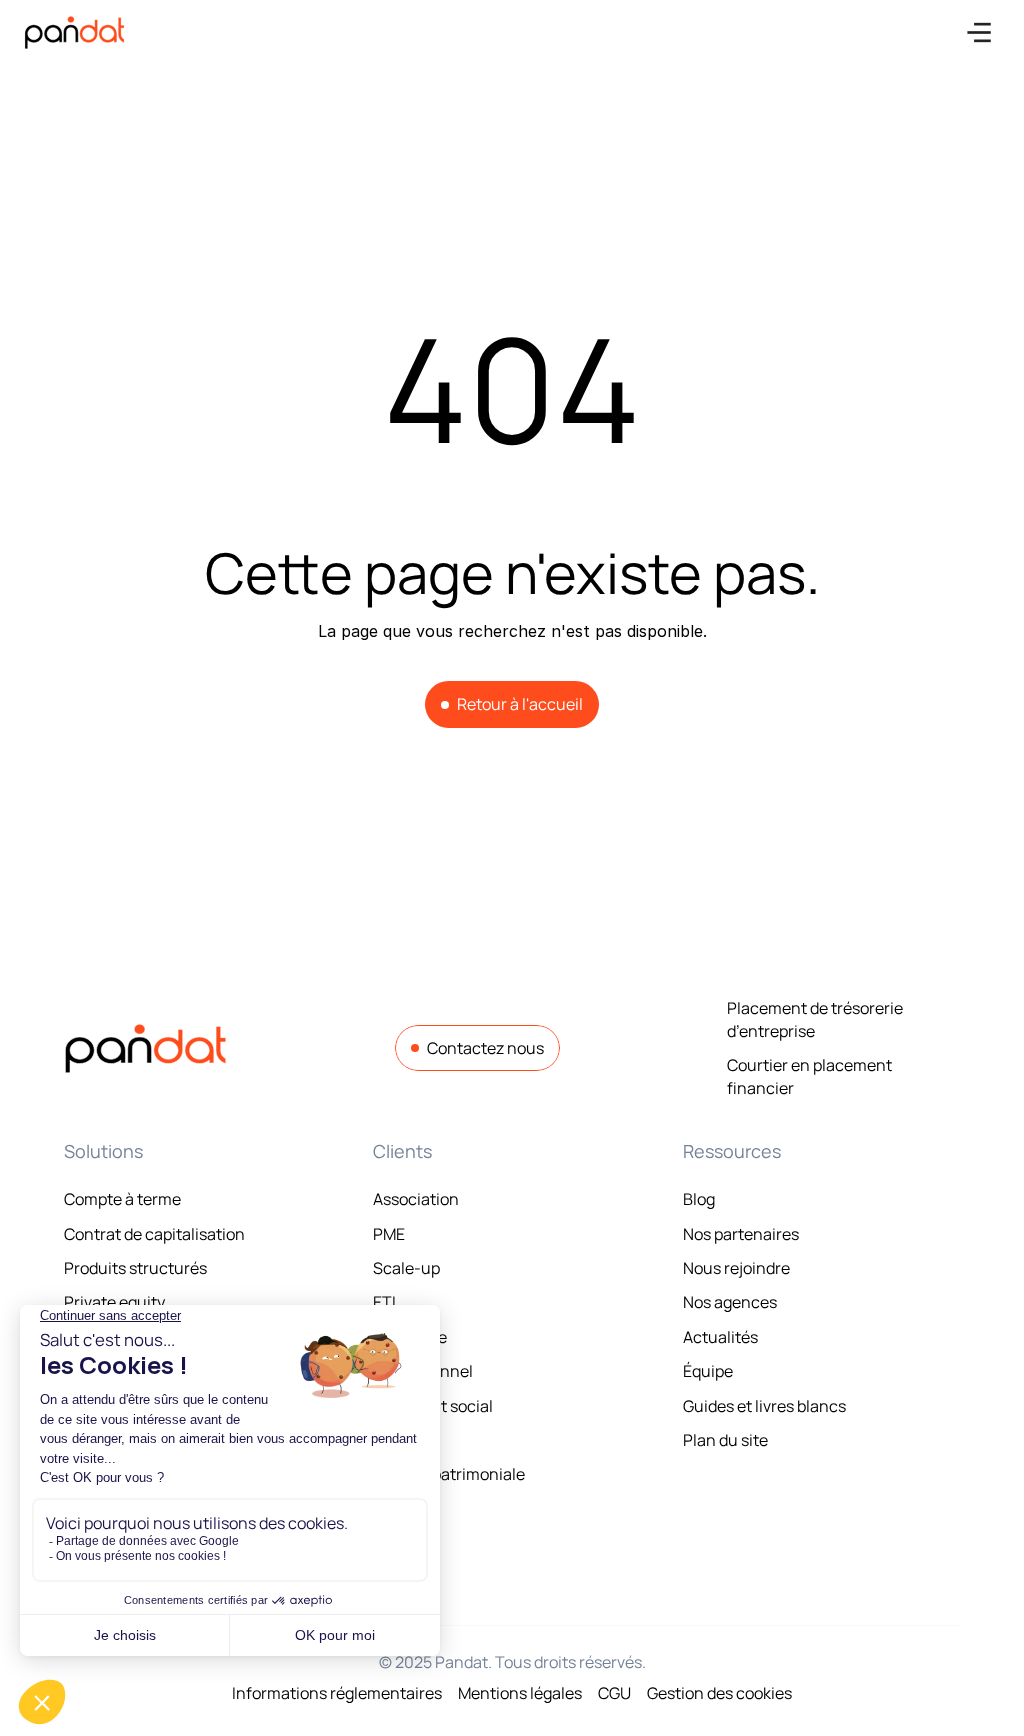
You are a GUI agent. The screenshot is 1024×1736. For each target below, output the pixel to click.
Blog (699, 1199)
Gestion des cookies (719, 1693)
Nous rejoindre (736, 1268)
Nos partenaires (741, 1234)
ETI (384, 1302)
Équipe (708, 1371)
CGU (614, 1693)
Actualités (720, 1337)
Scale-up (406, 1268)
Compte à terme (122, 1199)
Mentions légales (520, 1693)
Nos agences (730, 1302)
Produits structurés (135, 1268)
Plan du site (725, 1440)
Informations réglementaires (337, 1693)
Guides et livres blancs (764, 1406)
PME (389, 1234)
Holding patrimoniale (449, 1474)
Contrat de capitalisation (154, 1234)
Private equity (114, 1302)
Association (416, 1199)
